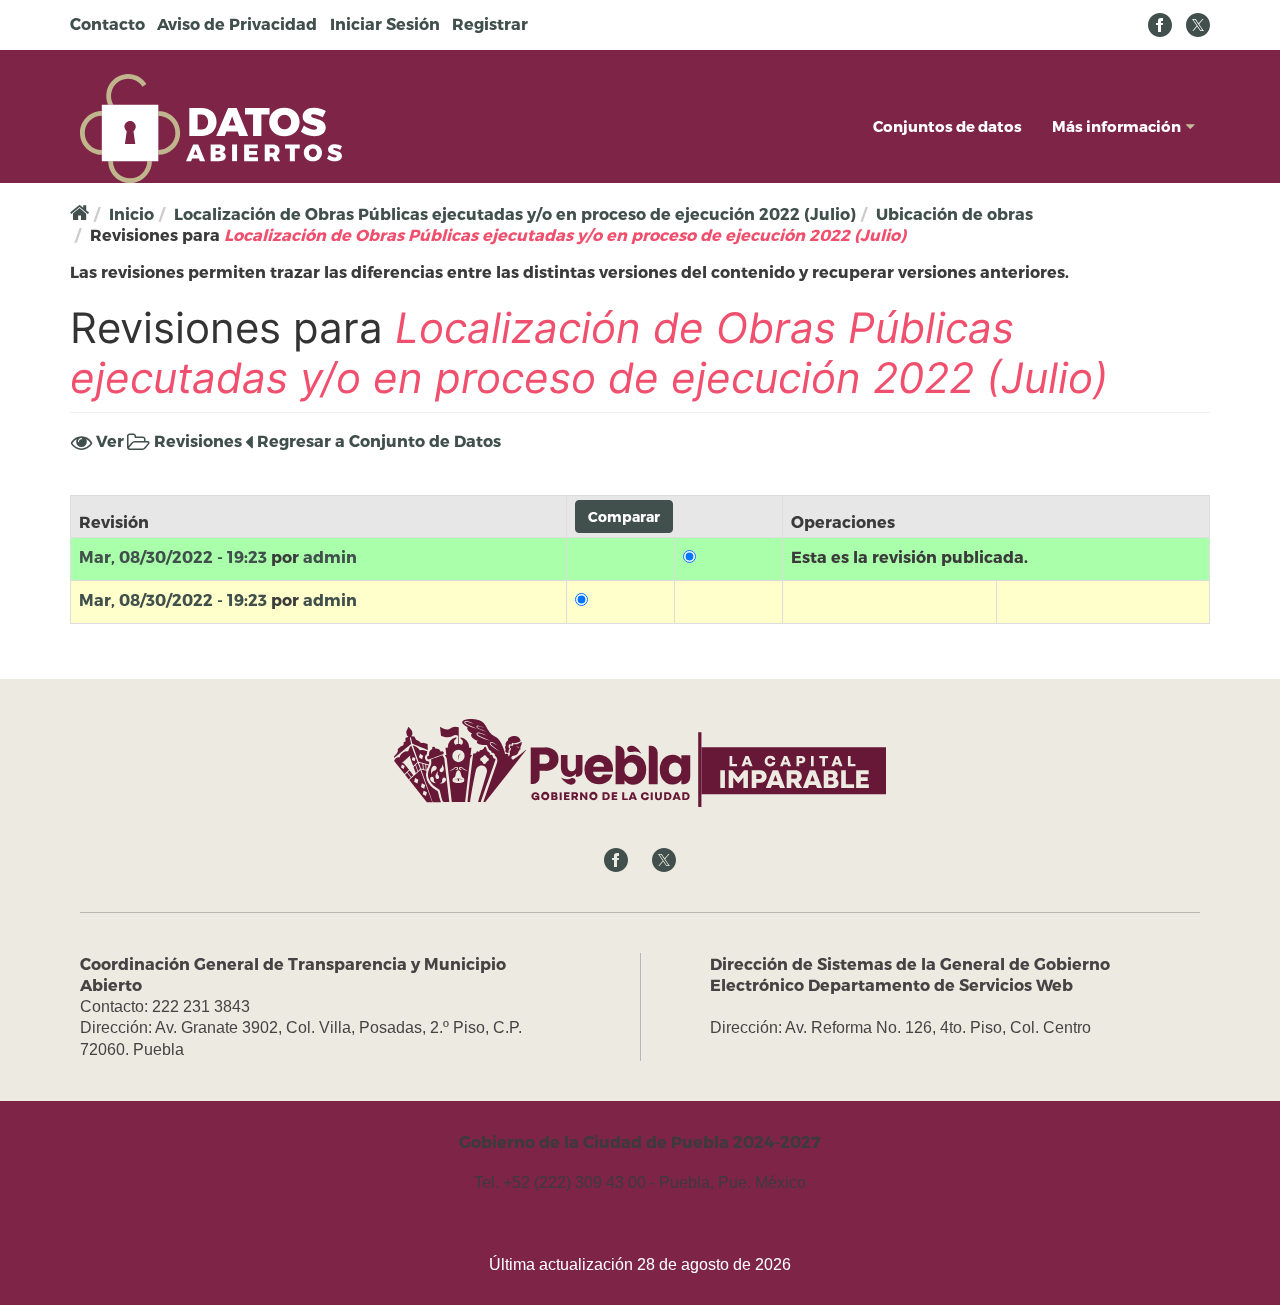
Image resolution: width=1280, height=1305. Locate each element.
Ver (108, 440)
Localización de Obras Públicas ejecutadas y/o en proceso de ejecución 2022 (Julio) (515, 213)
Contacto (107, 23)
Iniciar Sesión (385, 23)
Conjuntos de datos (947, 126)
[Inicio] (211, 126)
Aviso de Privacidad (237, 23)
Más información (1116, 126)
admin (330, 556)
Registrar (490, 23)
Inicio (131, 213)
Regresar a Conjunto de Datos (377, 440)
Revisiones (196, 442)
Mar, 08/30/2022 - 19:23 (173, 556)
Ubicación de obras (954, 213)
